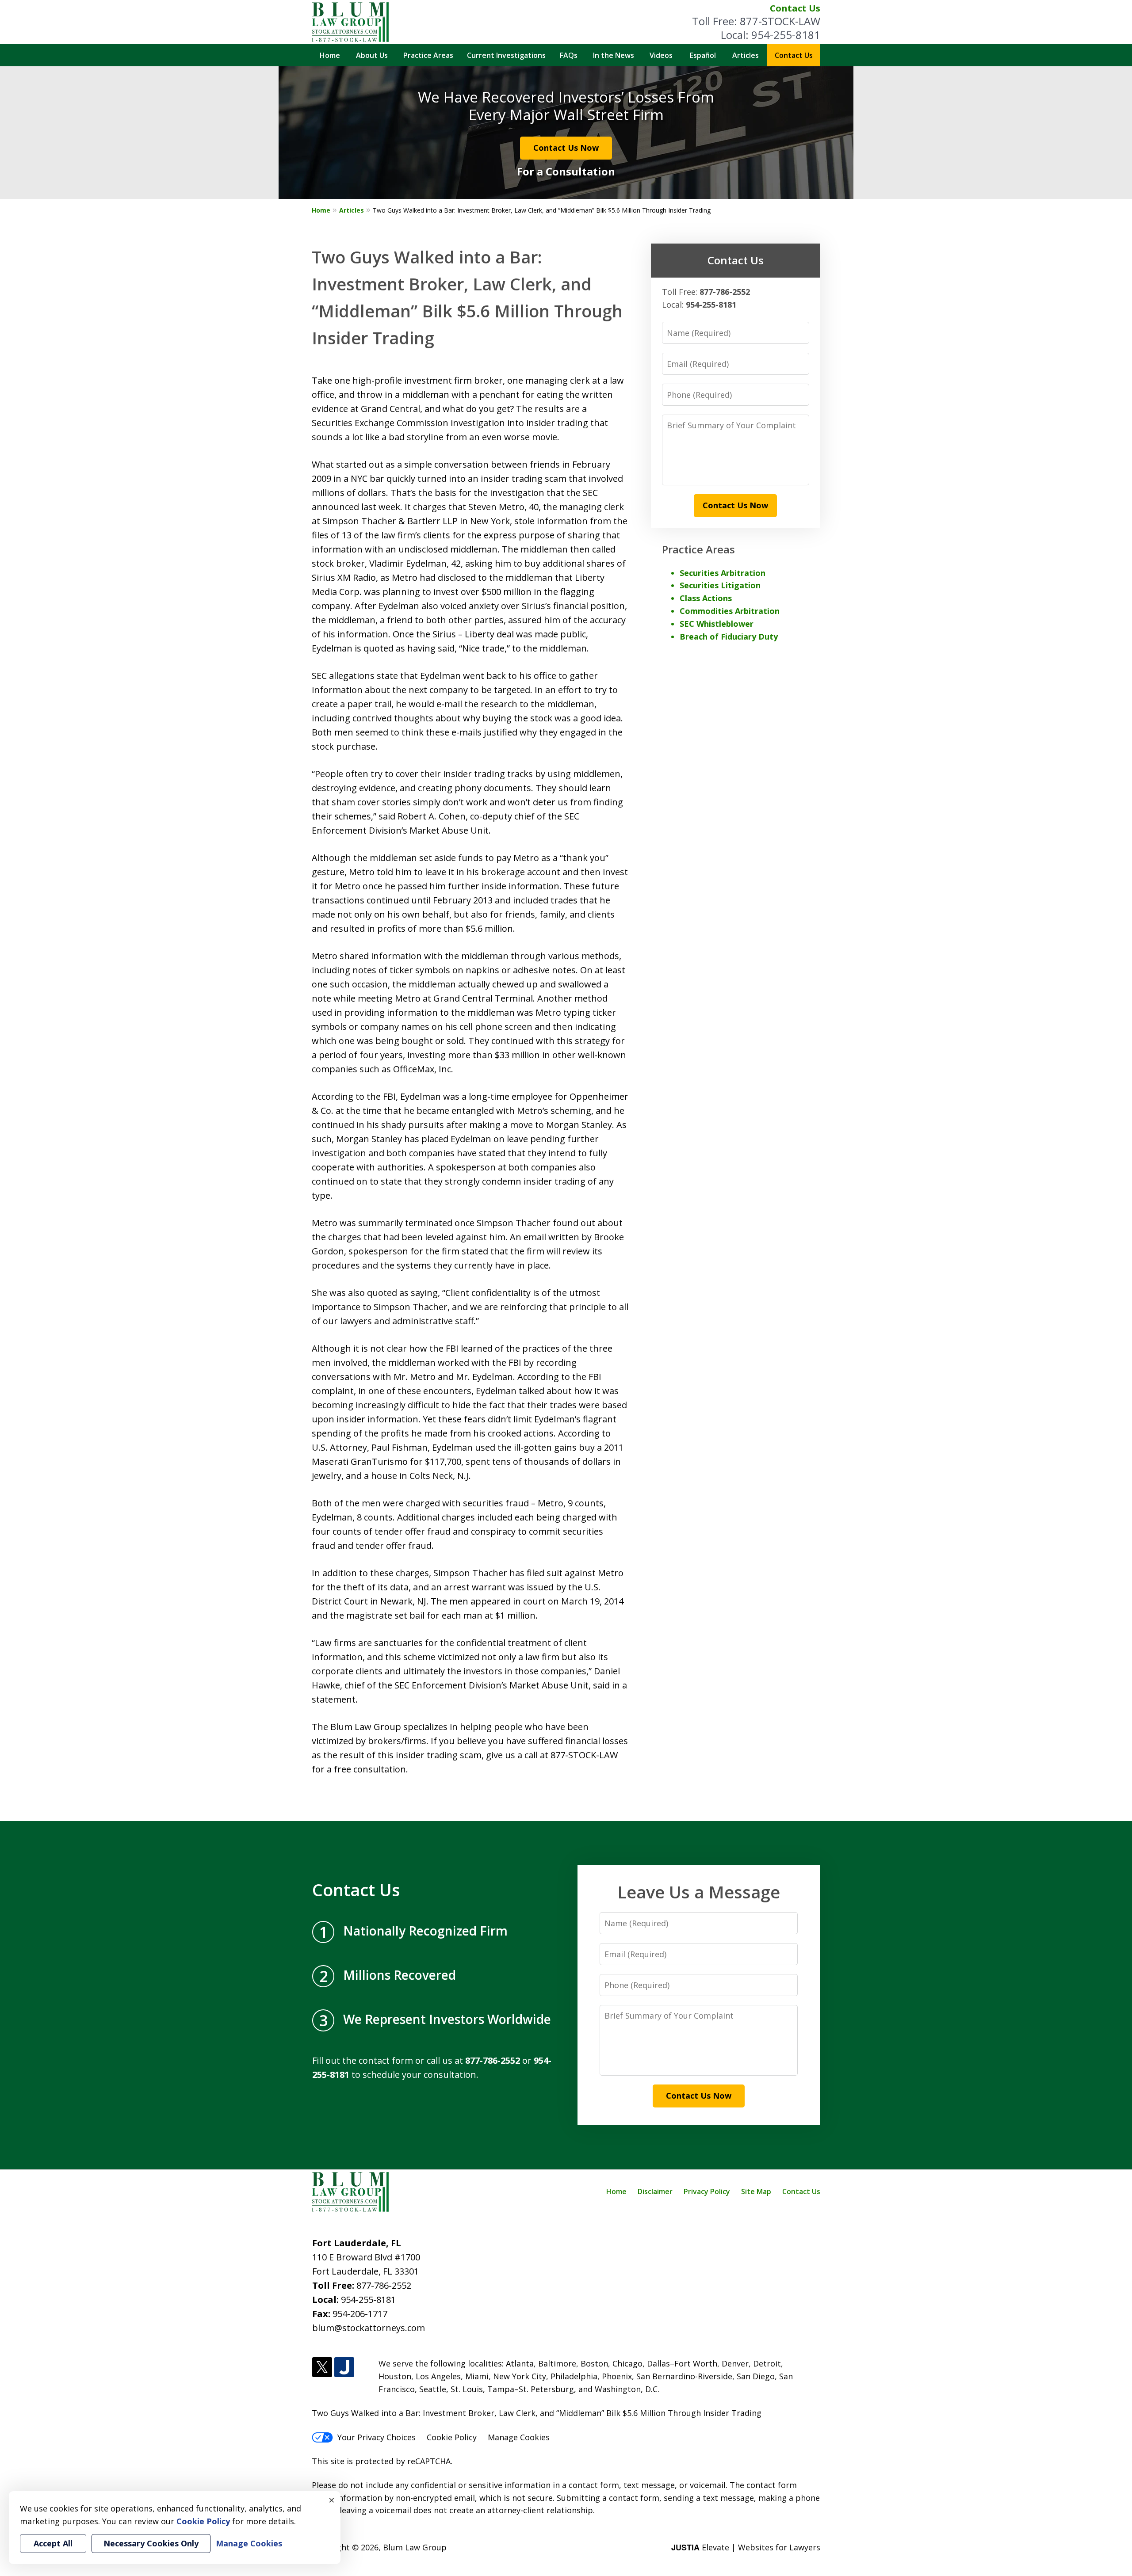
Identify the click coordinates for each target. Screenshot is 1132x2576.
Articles (746, 55)
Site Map (756, 2191)
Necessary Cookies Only (151, 2543)
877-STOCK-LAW (780, 21)
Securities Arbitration (723, 573)
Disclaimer (655, 2191)
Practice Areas (428, 55)
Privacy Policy (707, 2191)
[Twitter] (322, 2368)
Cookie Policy (452, 2437)
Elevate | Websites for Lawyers (746, 2547)
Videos (661, 55)
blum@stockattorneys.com (369, 2328)
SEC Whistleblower (717, 624)
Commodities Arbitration (730, 611)
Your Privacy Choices (377, 2437)
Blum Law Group (415, 2547)
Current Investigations (506, 55)
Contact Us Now (566, 148)
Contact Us (795, 8)
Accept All (53, 2543)
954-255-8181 (786, 35)
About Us (372, 55)
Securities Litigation (720, 585)
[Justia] (344, 2368)
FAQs (569, 55)
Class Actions (706, 598)
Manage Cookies (519, 2437)
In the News (614, 55)
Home (330, 55)
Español (703, 55)
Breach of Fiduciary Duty (729, 636)
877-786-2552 (384, 2285)
